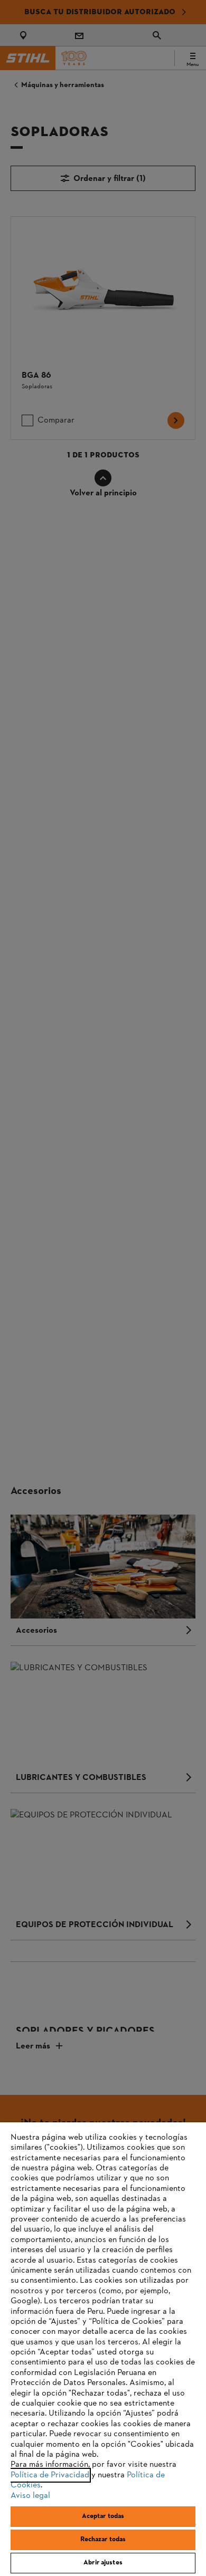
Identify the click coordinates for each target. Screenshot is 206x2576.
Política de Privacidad (50, 2475)
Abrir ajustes (103, 2563)
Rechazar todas (103, 2540)
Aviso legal (30, 2496)
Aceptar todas (103, 2516)
